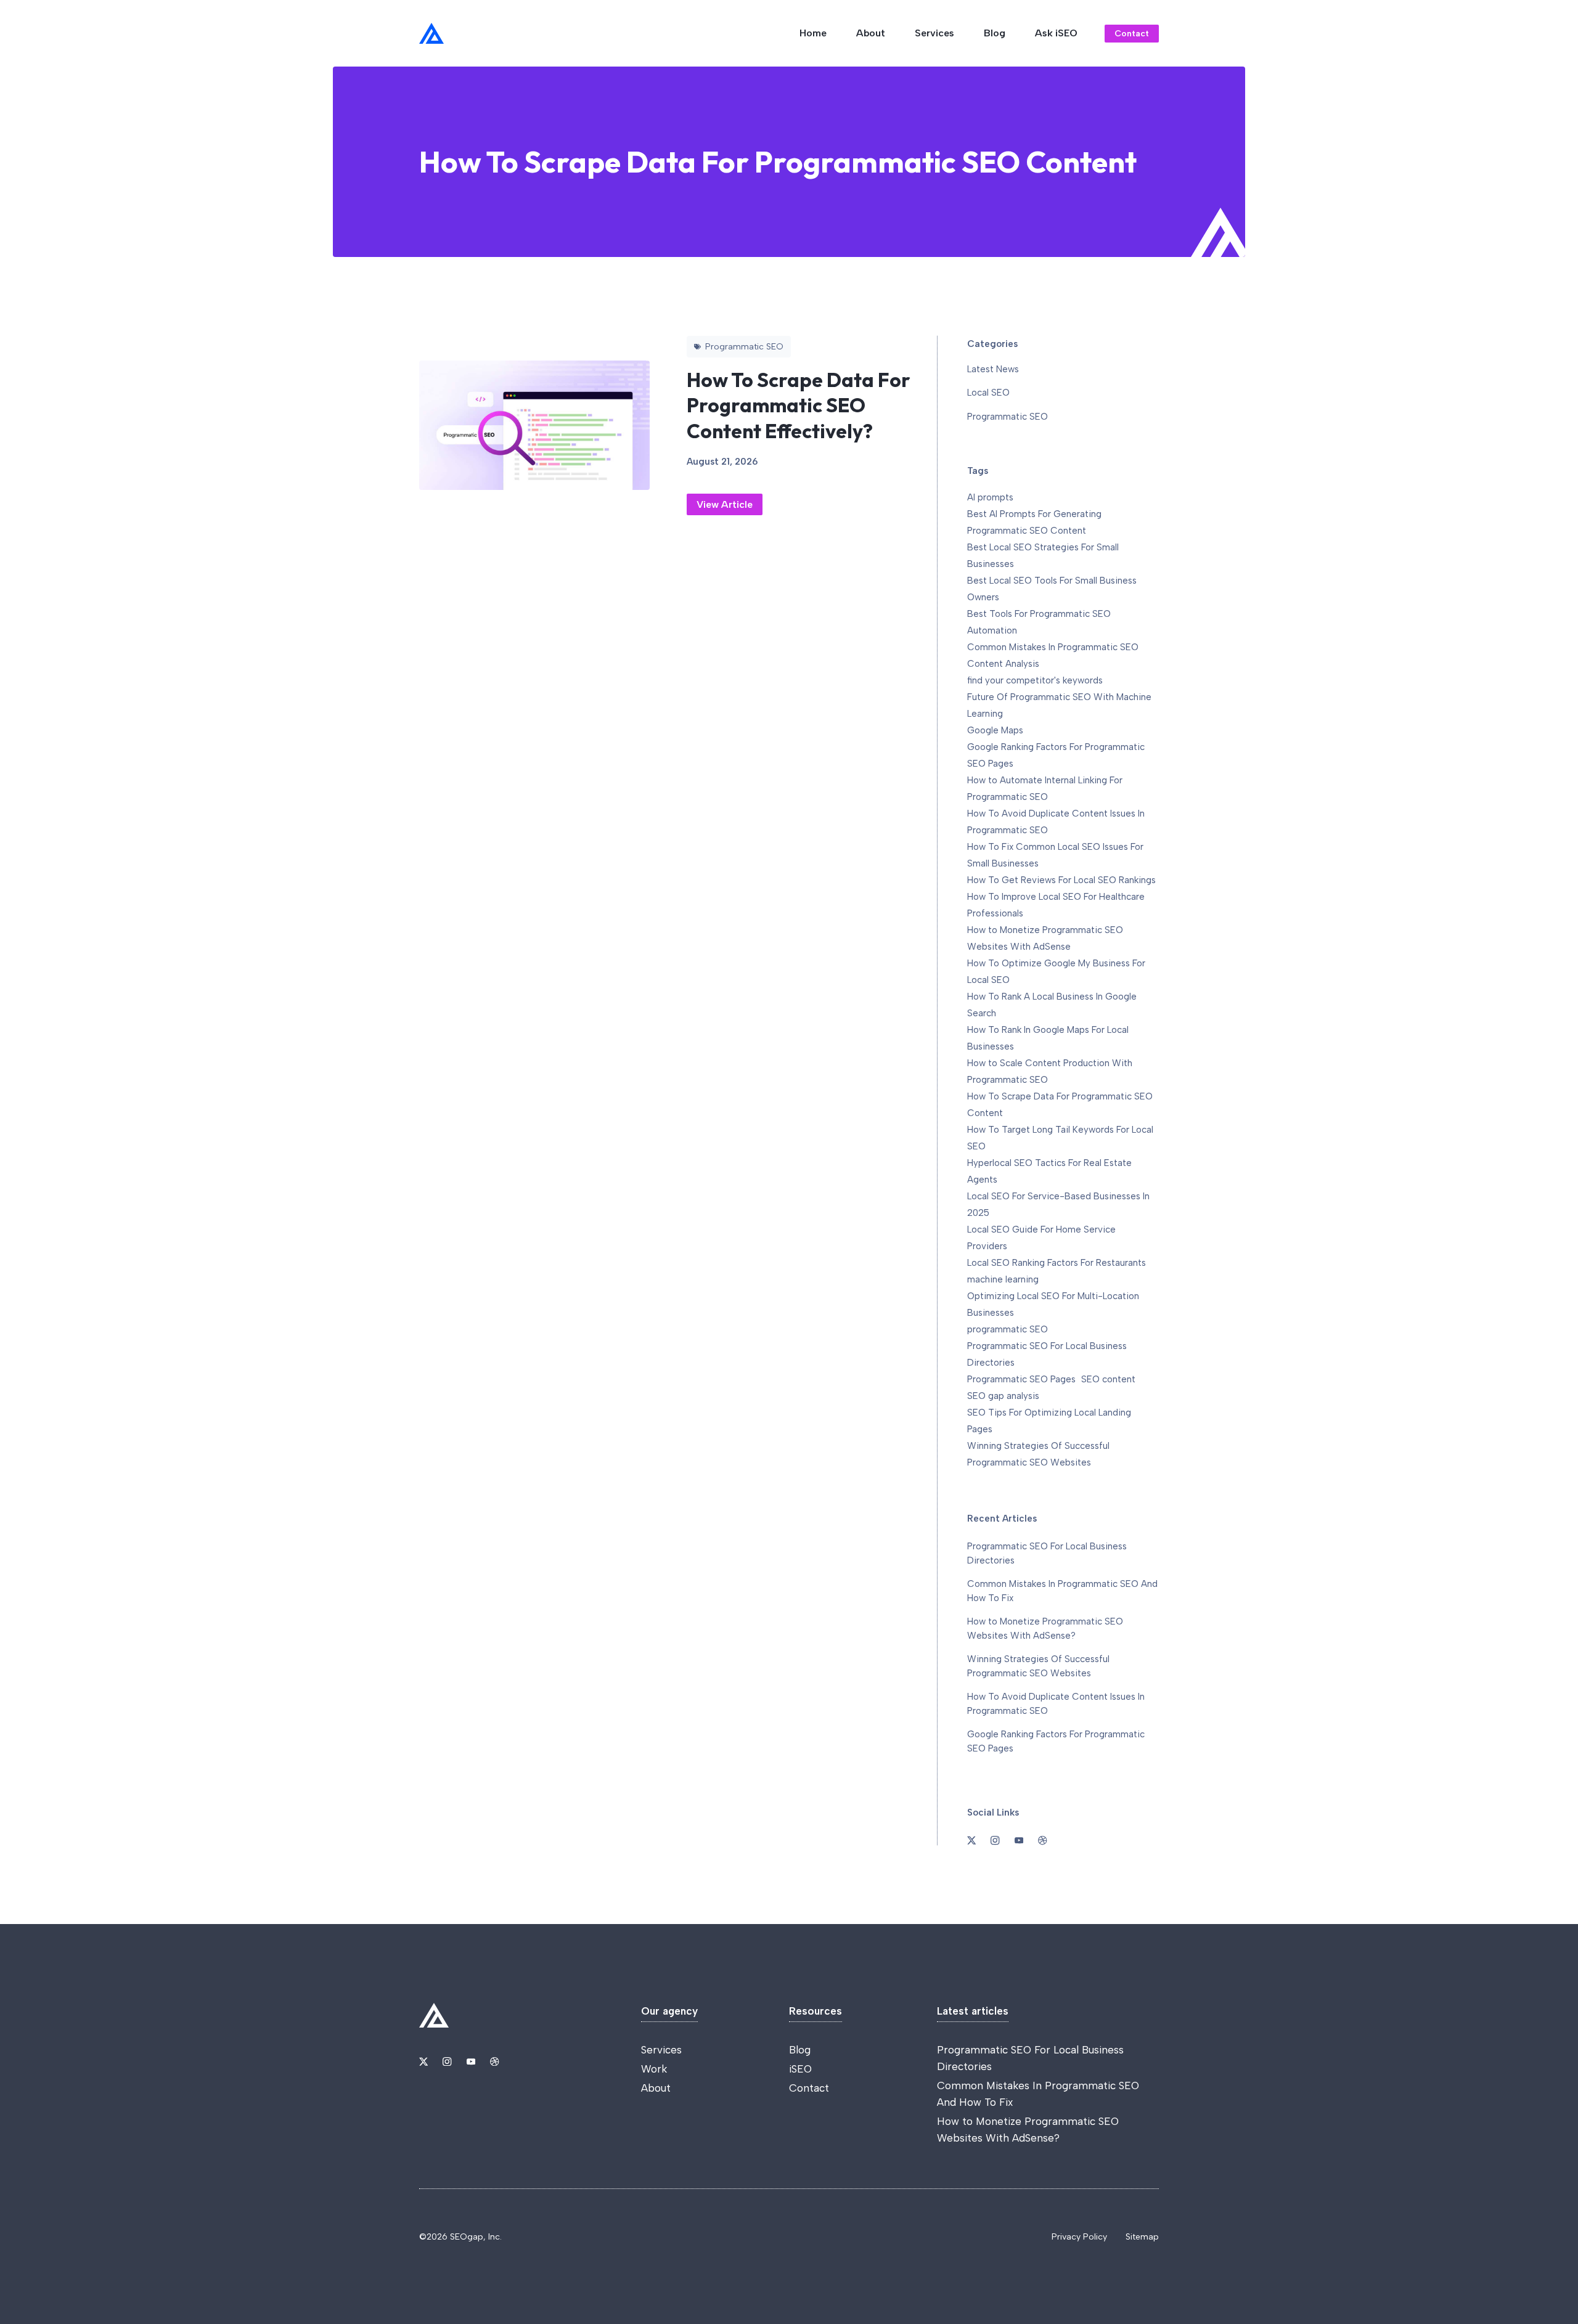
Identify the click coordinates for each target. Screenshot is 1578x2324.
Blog (995, 33)
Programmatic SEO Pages (1021, 1379)
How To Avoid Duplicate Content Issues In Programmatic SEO (1056, 822)
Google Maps (995, 730)
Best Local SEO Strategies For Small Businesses (1043, 556)
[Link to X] (423, 2061)
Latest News (993, 369)
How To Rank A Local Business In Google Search (1052, 1005)
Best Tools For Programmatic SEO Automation (1039, 622)
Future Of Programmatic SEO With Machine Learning (1059, 705)
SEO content (1108, 1379)
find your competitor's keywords (1035, 680)
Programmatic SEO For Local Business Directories (1047, 1354)
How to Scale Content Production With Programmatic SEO (1050, 1071)
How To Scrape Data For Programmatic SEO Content (1060, 1105)
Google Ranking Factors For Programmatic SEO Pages (1056, 755)
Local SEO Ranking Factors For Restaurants (1057, 1263)
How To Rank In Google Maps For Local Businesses (1048, 1038)
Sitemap (1142, 2237)
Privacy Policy (1079, 2237)
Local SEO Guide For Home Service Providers (1041, 1238)
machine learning (1003, 1279)
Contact (1132, 34)
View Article (725, 504)
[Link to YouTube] (471, 2061)
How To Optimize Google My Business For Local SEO (1056, 972)
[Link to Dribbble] (494, 2061)
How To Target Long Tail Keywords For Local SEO (1060, 1138)
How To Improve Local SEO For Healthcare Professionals (1056, 905)
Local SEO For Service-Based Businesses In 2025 (1058, 1205)
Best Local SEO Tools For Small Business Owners (1052, 589)
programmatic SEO (1008, 1329)
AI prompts (990, 497)
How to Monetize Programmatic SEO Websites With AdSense (1045, 938)
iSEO (800, 2069)
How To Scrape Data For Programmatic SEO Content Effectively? (799, 405)
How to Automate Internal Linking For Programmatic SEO (1045, 789)
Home (813, 33)
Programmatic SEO (1008, 417)
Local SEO (988, 393)
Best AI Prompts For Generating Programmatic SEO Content (1034, 522)
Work (654, 2069)
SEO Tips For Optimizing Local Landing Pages (1049, 1421)
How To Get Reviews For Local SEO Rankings (1061, 880)
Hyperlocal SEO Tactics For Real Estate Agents (1049, 1171)
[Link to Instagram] (447, 2061)
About (871, 33)
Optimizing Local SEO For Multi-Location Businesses (1053, 1304)
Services (934, 33)
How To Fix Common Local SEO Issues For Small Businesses (1055, 855)
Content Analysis (1003, 664)
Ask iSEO (1056, 33)
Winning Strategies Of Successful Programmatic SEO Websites (1038, 1454)
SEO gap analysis (1003, 1396)
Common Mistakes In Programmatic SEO (1053, 647)
